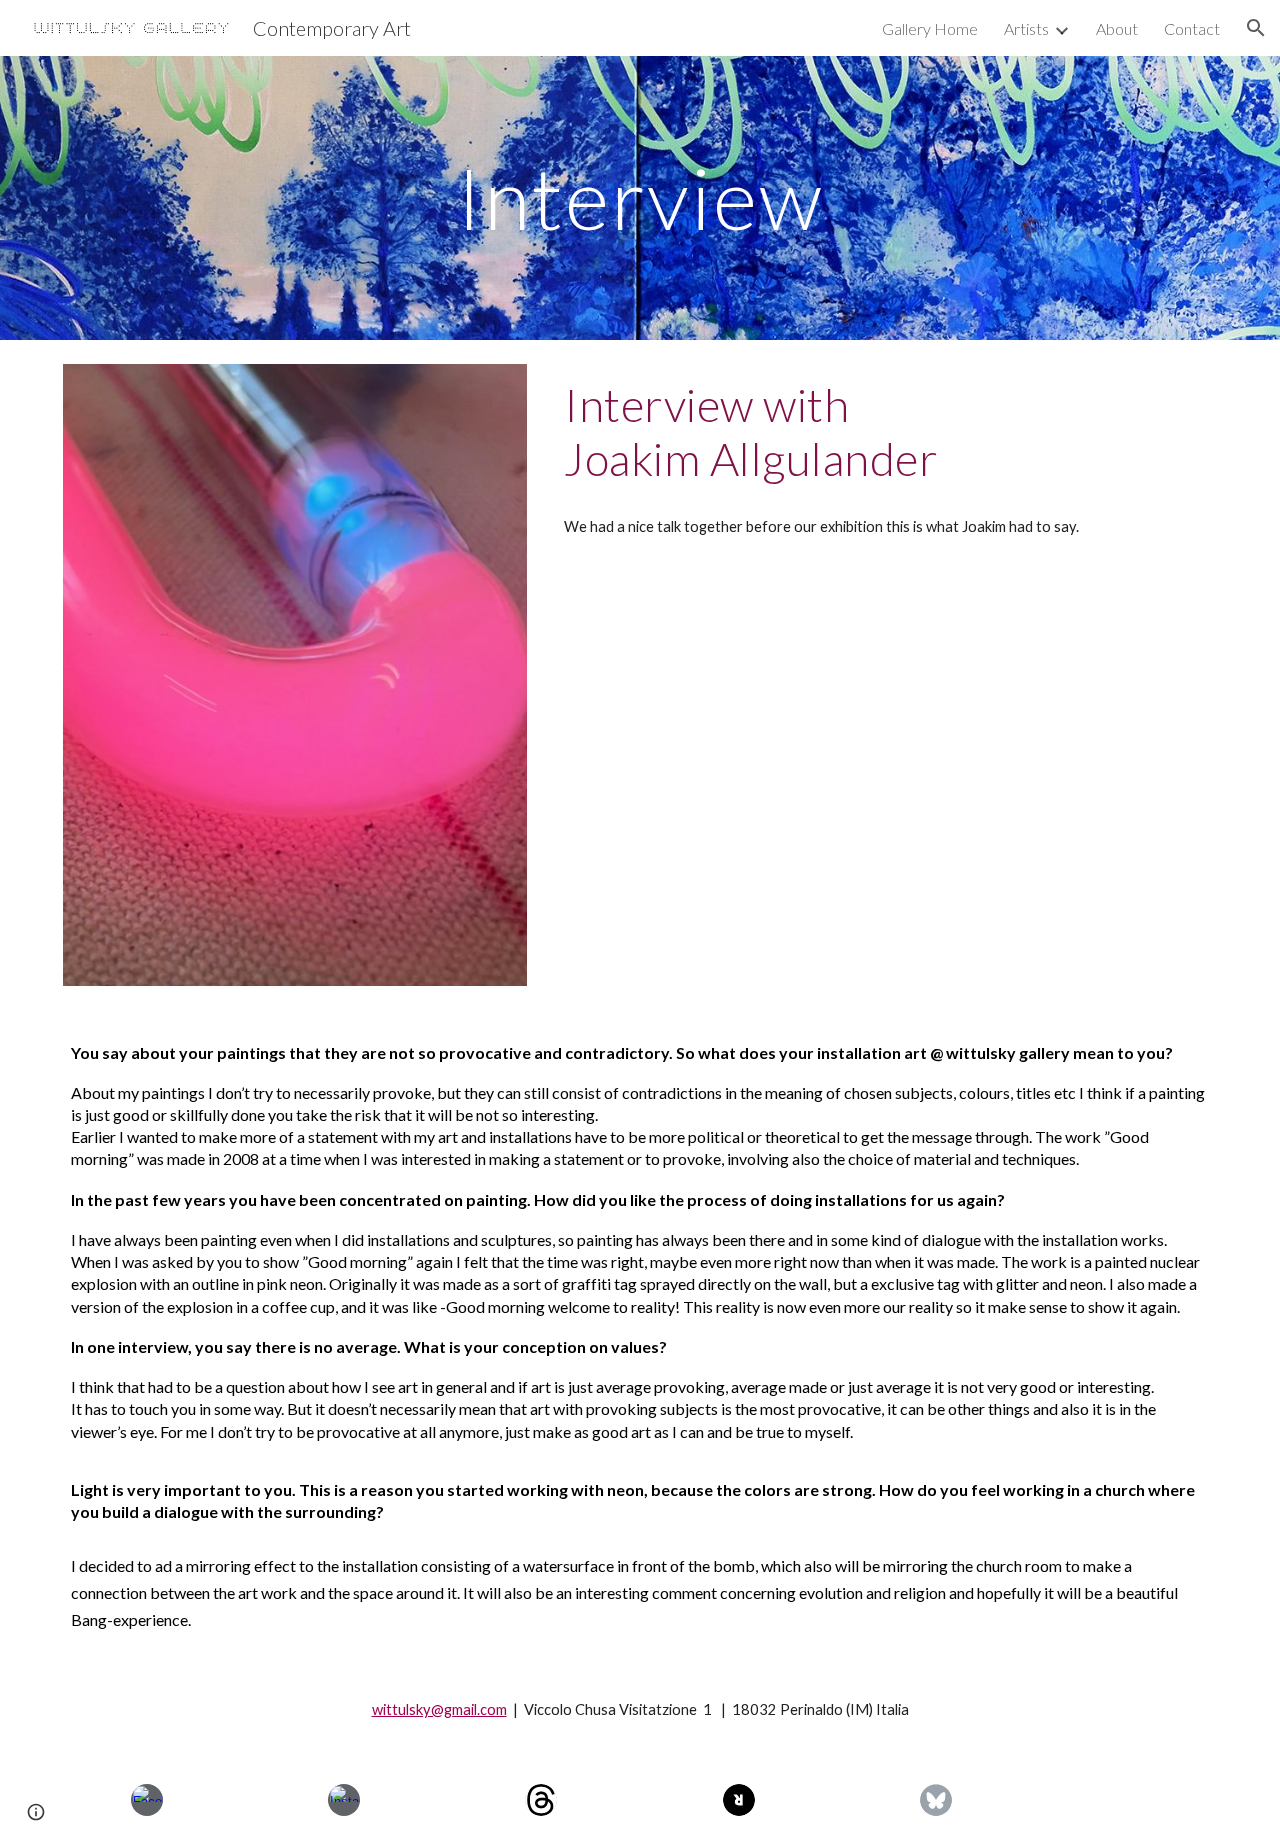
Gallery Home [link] (930, 28)
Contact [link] (1192, 28)
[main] (640, 197)
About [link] (1117, 28)
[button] (1256, 28)
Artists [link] (1026, 28)
